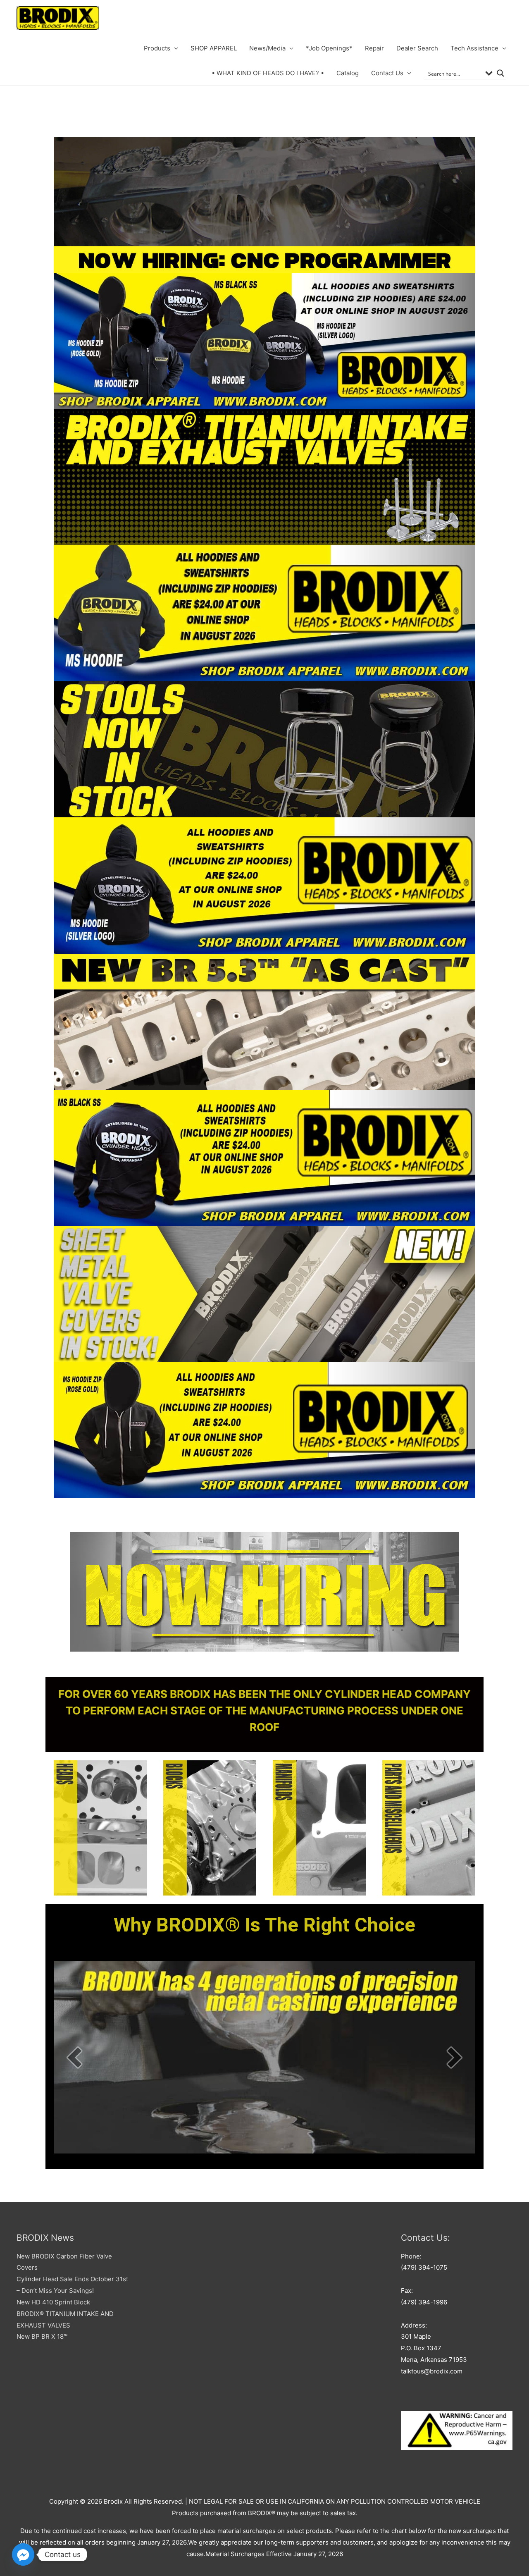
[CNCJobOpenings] (264, 205)
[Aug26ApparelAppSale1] (264, 613)
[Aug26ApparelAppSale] (264, 341)
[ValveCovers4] (264, 1294)
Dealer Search (417, 48)
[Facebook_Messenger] (23, 2555)
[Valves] (264, 477)
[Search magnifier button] (500, 73)
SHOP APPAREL (214, 48)
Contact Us (387, 73)
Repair (374, 48)
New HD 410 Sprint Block (53, 2302)
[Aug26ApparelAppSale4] (264, 1430)
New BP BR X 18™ (42, 2336)
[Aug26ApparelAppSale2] (264, 885)
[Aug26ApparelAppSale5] (264, 1158)
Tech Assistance (474, 48)
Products (157, 48)
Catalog (348, 73)
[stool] (264, 749)
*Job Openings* (329, 48)
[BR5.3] (264, 1022)
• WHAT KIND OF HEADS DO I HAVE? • (268, 73)
